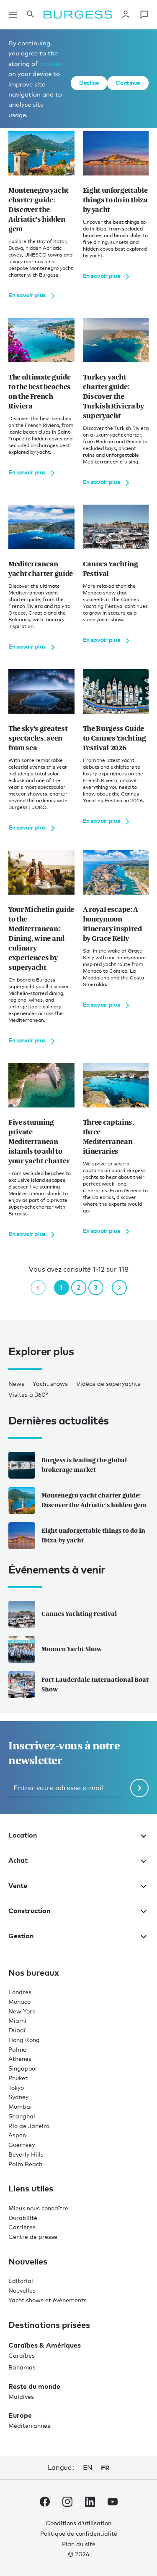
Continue (128, 82)
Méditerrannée (30, 2425)
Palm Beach (25, 2164)
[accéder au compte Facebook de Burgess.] (45, 2503)
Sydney (18, 2097)
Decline (89, 82)
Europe (20, 2415)
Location (23, 1835)
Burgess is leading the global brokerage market (84, 1465)
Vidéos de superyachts (108, 1384)
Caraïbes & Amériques (45, 2345)
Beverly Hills (26, 2154)
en (88, 2467)
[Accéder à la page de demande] (144, 15)
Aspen (17, 2135)
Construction (29, 1911)
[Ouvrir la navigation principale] (13, 15)
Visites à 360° (28, 1394)
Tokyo (16, 2088)
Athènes (20, 2059)
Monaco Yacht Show (72, 1649)
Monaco (19, 2001)
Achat (18, 1860)
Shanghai (22, 2116)
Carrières (22, 2227)
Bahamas (22, 2367)
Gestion (21, 1936)
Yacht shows (50, 1384)
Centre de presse (33, 2237)
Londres (20, 1992)
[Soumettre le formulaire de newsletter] (139, 1788)
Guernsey (22, 2145)
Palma (18, 2049)
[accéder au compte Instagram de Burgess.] (67, 2503)
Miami (17, 2020)
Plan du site (79, 2544)
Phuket (18, 2078)
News (16, 1384)
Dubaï (17, 2030)
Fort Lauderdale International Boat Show (95, 1684)
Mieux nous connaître (38, 2208)
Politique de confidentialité (79, 2533)
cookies (50, 63)
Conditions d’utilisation (78, 2523)
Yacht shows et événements (48, 2300)
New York (22, 2011)
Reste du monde (34, 2386)
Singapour (23, 2068)
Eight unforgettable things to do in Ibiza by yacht (93, 1535)
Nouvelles (22, 2290)
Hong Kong (24, 2040)
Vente (18, 1885)
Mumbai (20, 2106)
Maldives (21, 2397)
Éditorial (21, 2281)
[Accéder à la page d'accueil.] (78, 15)
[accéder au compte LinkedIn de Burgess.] (90, 2503)
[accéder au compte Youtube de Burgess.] (113, 2503)
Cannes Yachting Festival (79, 1614)
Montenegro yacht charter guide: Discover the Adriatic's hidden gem (94, 1500)
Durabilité (23, 2218)
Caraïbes (22, 2355)
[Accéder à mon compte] (126, 15)
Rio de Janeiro (29, 2126)
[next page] (119, 1288)
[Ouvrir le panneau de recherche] (30, 15)
